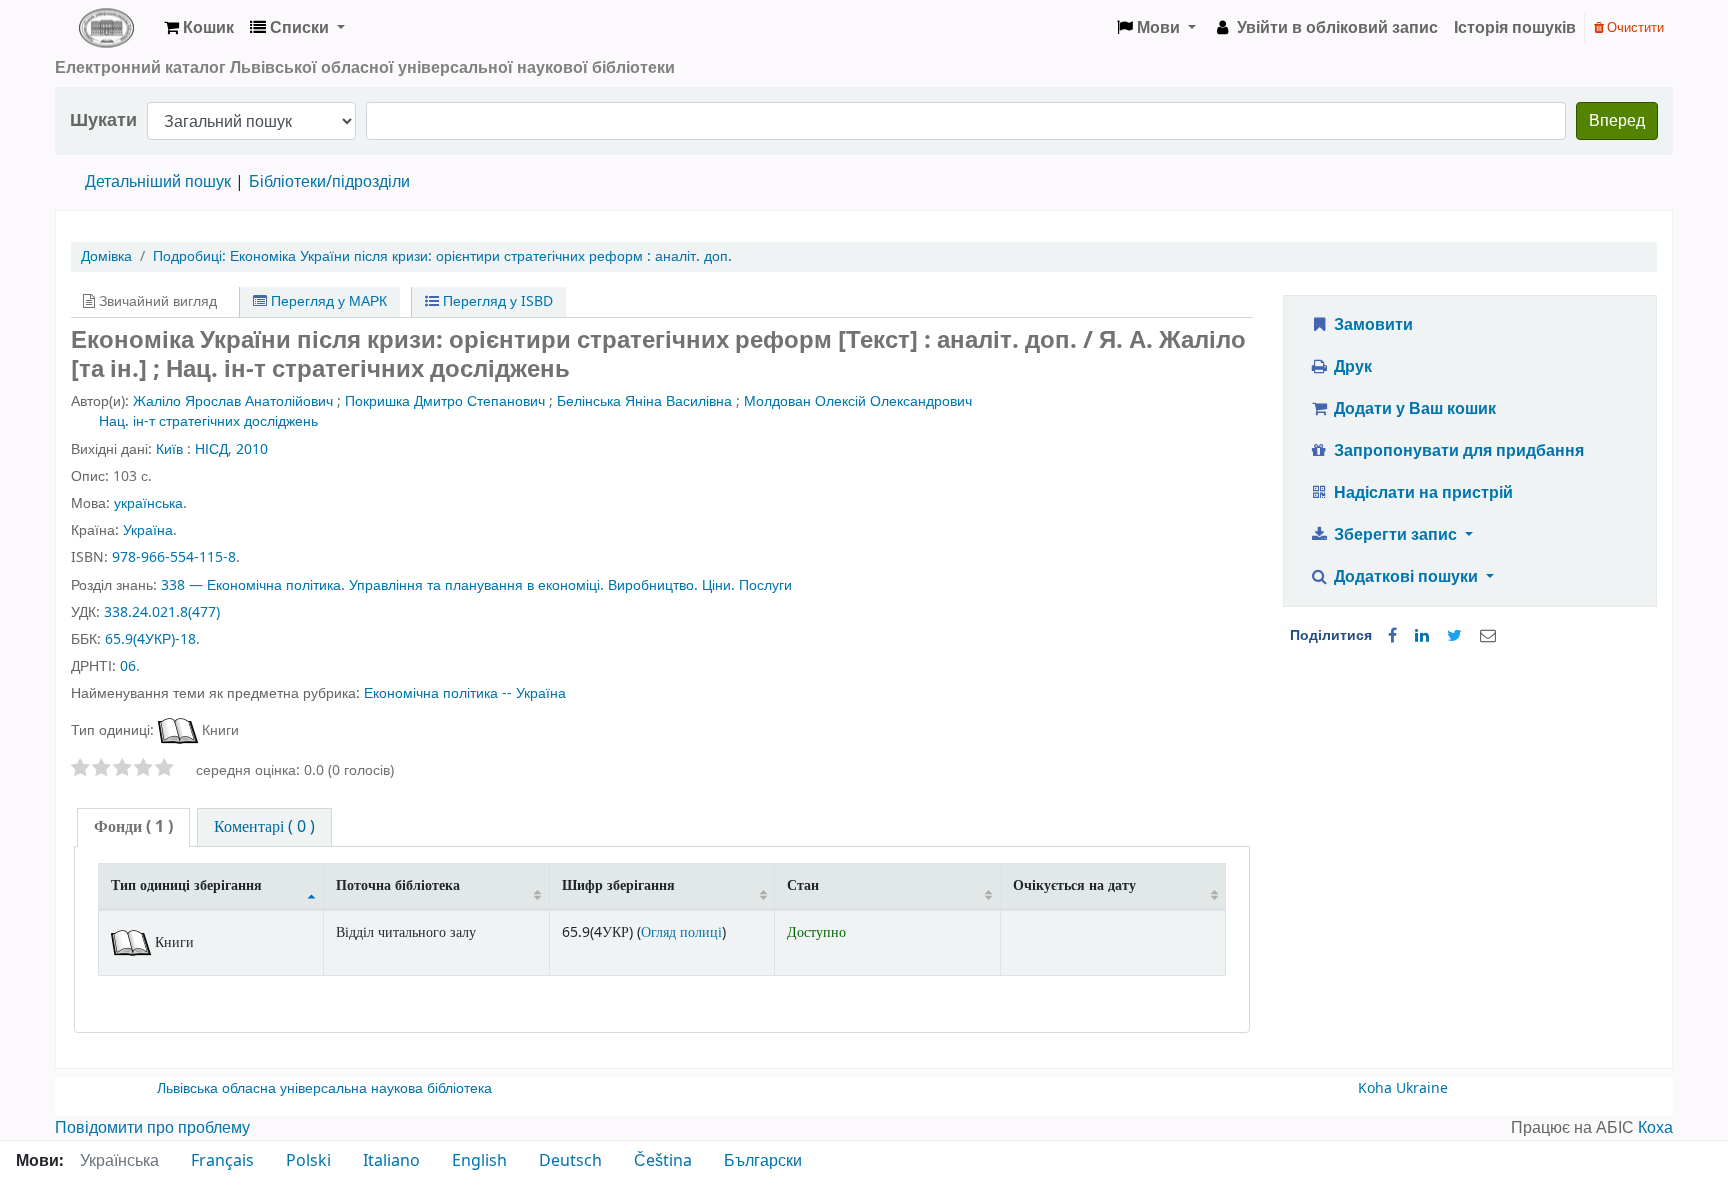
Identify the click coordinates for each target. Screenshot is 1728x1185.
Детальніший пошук (158, 182)
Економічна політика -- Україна (465, 693)
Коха (1655, 1128)
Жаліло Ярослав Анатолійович (233, 401)
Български (763, 1161)
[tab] (133, 827)
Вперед (1617, 121)
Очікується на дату (1074, 885)
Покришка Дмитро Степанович (445, 401)
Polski (308, 1161)
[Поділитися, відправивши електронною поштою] (1488, 636)
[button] (199, 28)
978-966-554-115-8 (174, 557)
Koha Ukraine (1403, 1088)
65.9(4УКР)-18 (150, 639)
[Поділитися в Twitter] (1454, 636)
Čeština (663, 1161)
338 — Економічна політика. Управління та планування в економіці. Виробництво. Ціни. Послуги (476, 585)
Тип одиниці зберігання (186, 885)
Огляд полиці (681, 932)
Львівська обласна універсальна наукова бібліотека (324, 1088)
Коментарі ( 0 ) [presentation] (264, 827)
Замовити (1371, 325)
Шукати (103, 120)
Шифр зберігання (618, 885)
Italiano (391, 1161)
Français (222, 1161)
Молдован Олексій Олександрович (858, 401)
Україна (148, 530)
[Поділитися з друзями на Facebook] (1392, 636)
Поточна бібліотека (398, 885)
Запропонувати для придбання (1457, 451)
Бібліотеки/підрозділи (329, 182)
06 (128, 666)
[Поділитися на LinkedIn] (1422, 636)
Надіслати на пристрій (1421, 493)
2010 (252, 449)
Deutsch (570, 1161)
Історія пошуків (1515, 28)
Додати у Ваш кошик (1413, 409)
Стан (803, 885)
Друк (1351, 367)
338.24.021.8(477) (162, 612)
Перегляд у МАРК (327, 301)
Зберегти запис (1395, 535)
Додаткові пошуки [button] (1406, 577)
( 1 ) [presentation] (133, 827)
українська (148, 503)
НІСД (211, 449)
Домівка (106, 256)
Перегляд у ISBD (496, 301)
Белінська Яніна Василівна (644, 401)
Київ (169, 449)
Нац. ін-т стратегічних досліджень (208, 421)
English (479, 1161)
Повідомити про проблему (152, 1128)
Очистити (1634, 27)
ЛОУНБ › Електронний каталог (106, 28)
